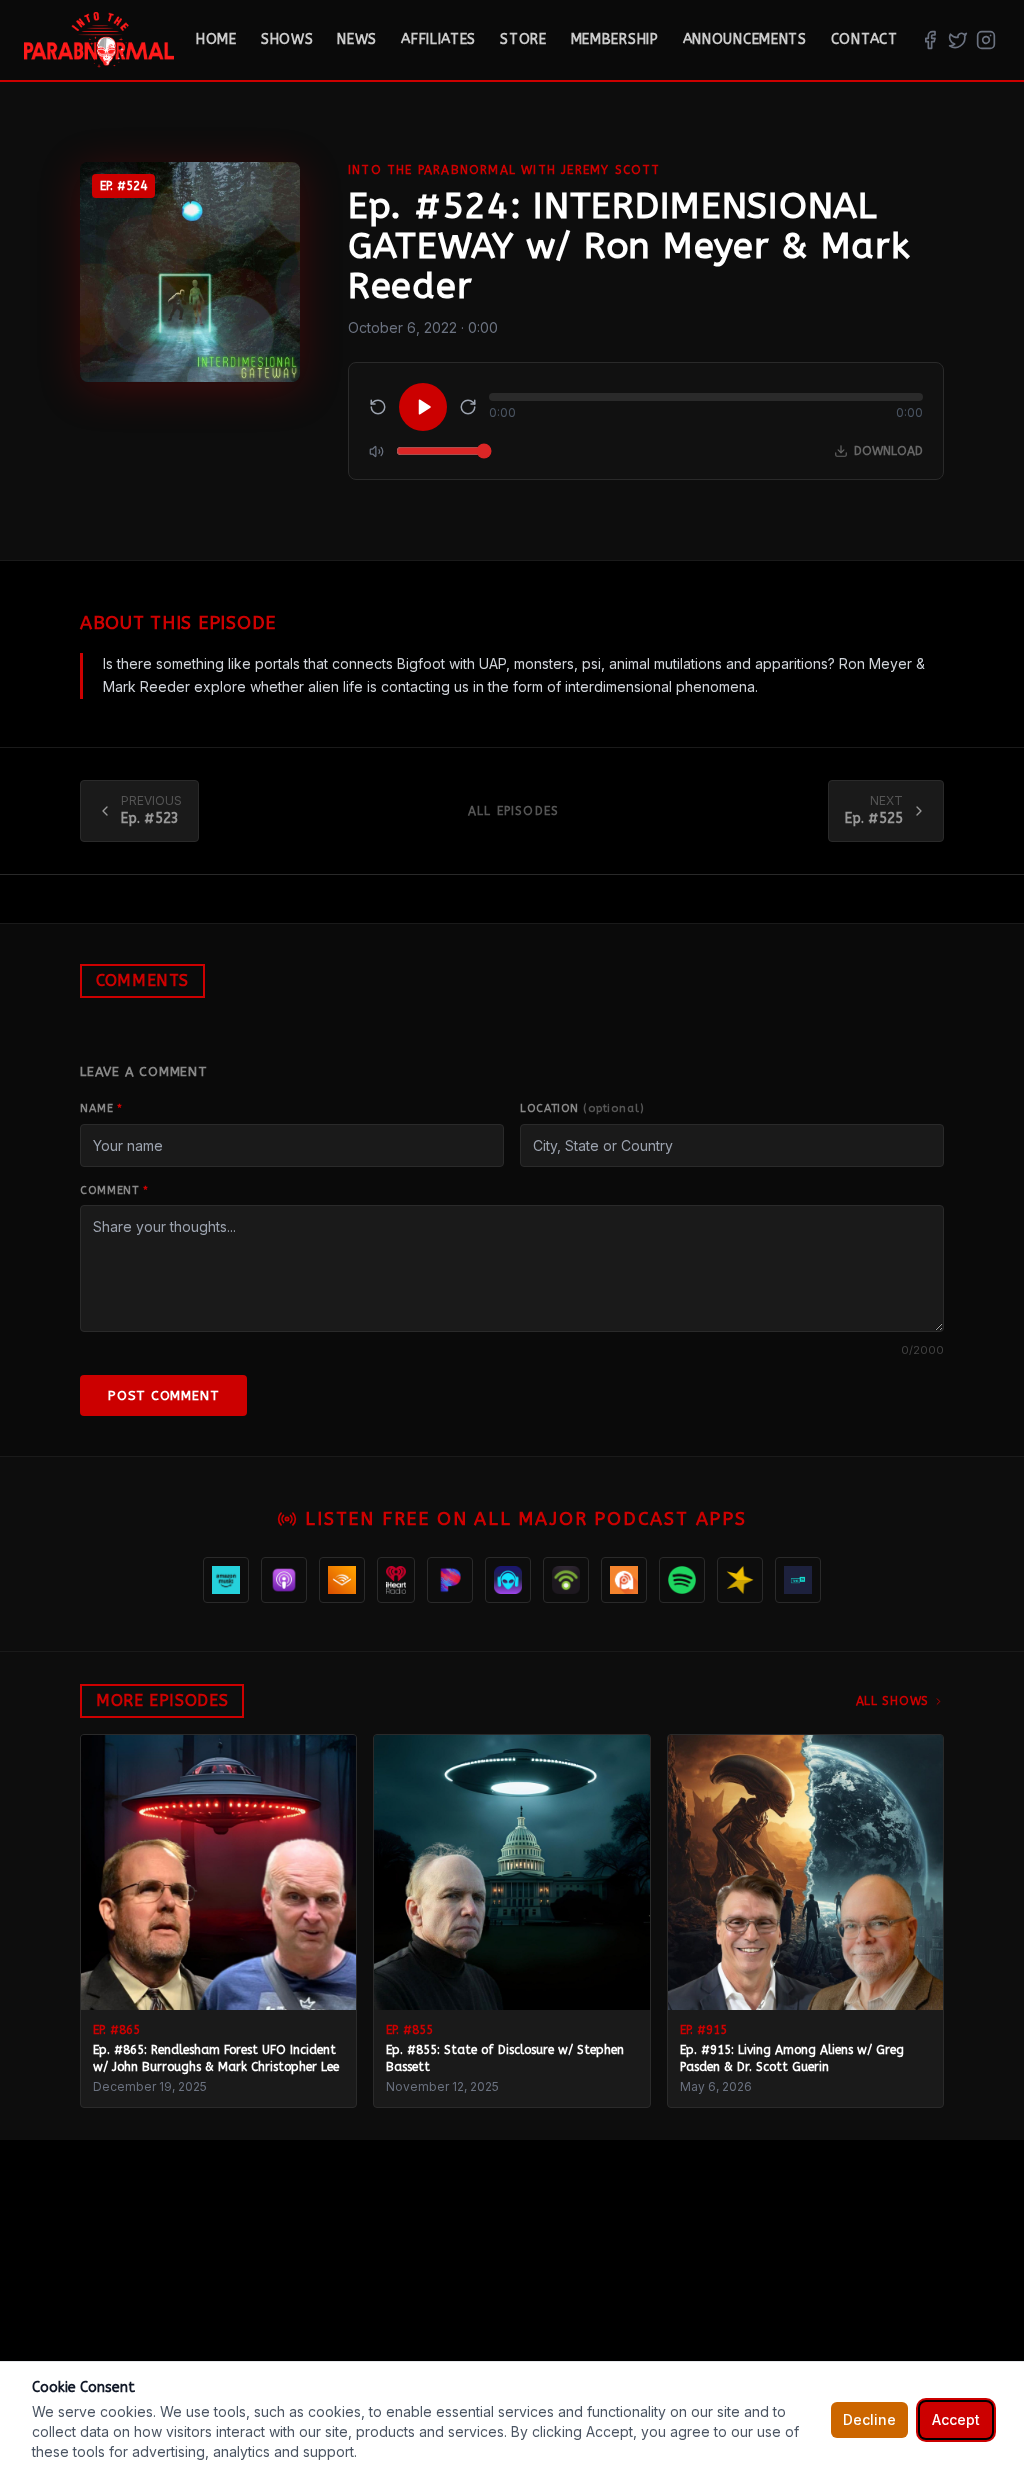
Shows (287, 39)
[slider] (706, 397)
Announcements (745, 39)
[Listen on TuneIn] (798, 1580)
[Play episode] (423, 407)
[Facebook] (930, 40)
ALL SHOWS (892, 1701)
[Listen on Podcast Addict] (624, 1580)
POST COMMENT (163, 1395)
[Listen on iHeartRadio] (396, 1580)
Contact (864, 39)
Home (216, 39)
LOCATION (582, 1108)
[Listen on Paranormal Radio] (508, 1580)
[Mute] (376, 451)
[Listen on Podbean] (566, 1580)
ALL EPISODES (513, 811)
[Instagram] (986, 40)
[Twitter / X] (958, 40)
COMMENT (114, 1190)
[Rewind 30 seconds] (378, 407)
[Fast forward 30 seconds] (468, 407)
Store (523, 39)
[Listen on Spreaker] (740, 1580)
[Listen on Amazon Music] (226, 1580)
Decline (869, 2419)
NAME (101, 1108)
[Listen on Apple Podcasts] (284, 1580)
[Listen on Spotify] (682, 1580)
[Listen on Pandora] (450, 1580)
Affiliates (438, 39)
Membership (615, 39)
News (357, 39)
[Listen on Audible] (342, 1580)
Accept (956, 2419)
